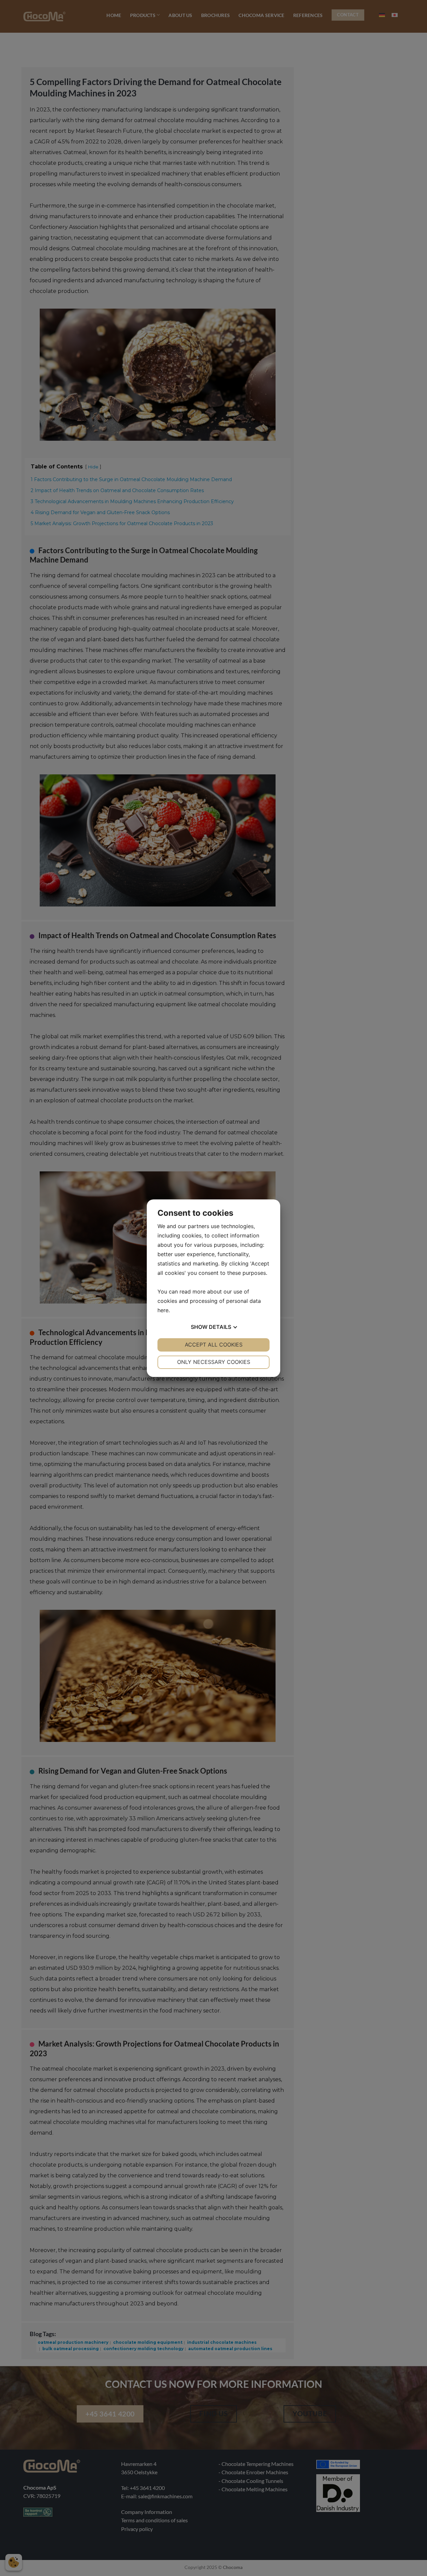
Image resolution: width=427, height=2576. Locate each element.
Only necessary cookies (214, 1362)
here (163, 1310)
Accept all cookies (214, 1345)
